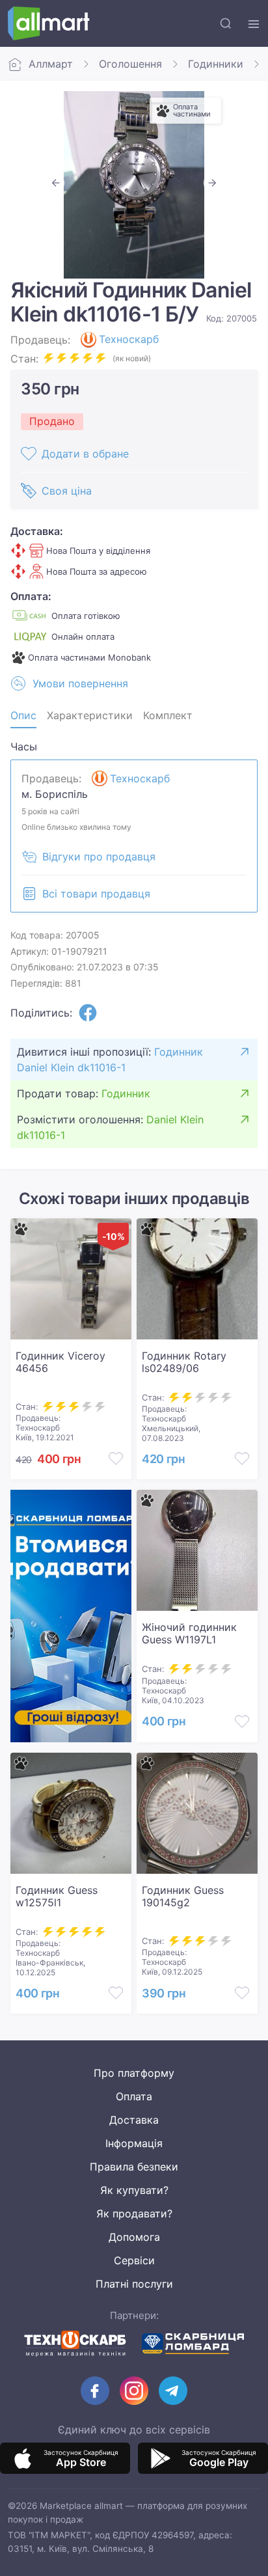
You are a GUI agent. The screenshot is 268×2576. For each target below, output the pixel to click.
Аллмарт (51, 64)
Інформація (134, 2143)
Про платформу (134, 2073)
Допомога (134, 2237)
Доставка (134, 2120)
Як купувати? (134, 2190)
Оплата (134, 2096)
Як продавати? (134, 2213)
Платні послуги (134, 2284)
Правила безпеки (134, 2167)
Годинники (216, 64)
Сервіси (134, 2260)
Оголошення (130, 64)
